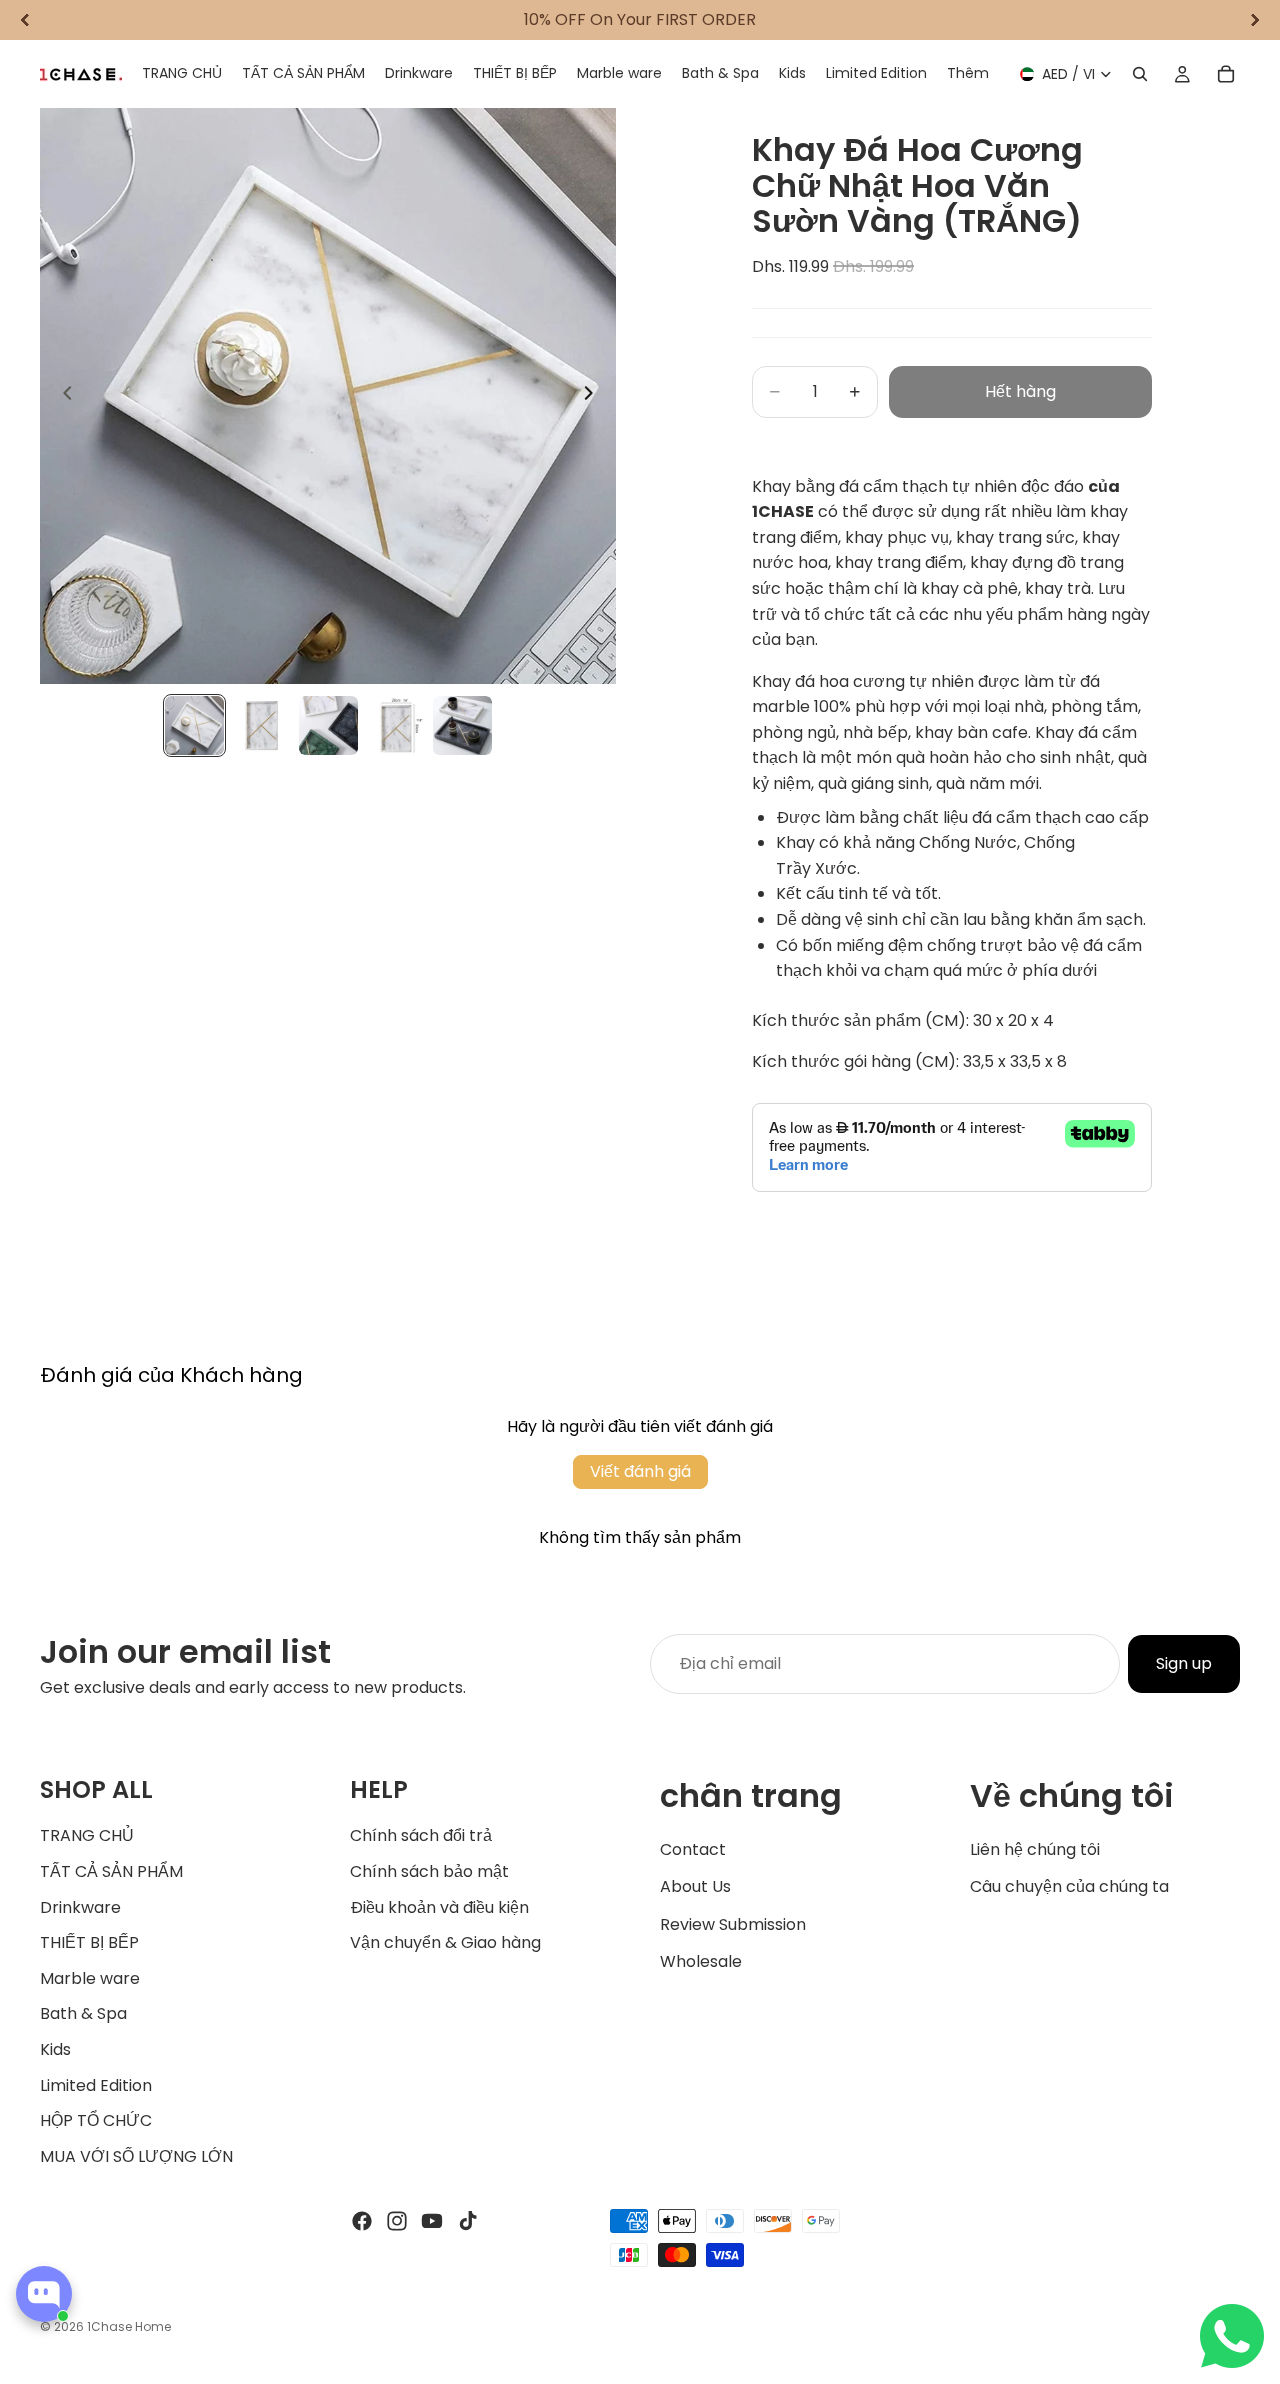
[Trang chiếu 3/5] (328, 725)
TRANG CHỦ (87, 1835)
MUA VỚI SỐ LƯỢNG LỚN (136, 2156)
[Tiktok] (468, 2221)
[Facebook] (362, 2221)
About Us (695, 1886)
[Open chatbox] (44, 2294)
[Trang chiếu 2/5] (261, 725)
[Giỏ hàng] (1226, 74)
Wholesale (701, 1961)
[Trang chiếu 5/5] (462, 725)
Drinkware (80, 1906)
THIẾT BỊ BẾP (89, 1942)
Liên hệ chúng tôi (1035, 1848)
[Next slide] (1255, 20)
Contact (693, 1848)
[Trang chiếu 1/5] (194, 725)
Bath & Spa (83, 2013)
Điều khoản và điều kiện (439, 1906)
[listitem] (968, 74)
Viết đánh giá (640, 1471)
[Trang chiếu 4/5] (395, 725)
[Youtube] (432, 2221)
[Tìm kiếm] (1140, 74)
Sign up (1184, 1663)
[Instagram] (397, 2221)
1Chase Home (129, 2326)
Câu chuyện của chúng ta (1069, 1886)
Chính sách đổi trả (421, 1835)
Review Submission (733, 1924)
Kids (55, 2049)
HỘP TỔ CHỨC (96, 2120)
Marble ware (90, 1978)
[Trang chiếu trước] (62, 396)
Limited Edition (96, 2084)
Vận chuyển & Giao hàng (445, 1942)
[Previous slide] (25, 20)
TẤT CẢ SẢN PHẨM (111, 1871)
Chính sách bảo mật (429, 1871)
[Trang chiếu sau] (594, 396)
